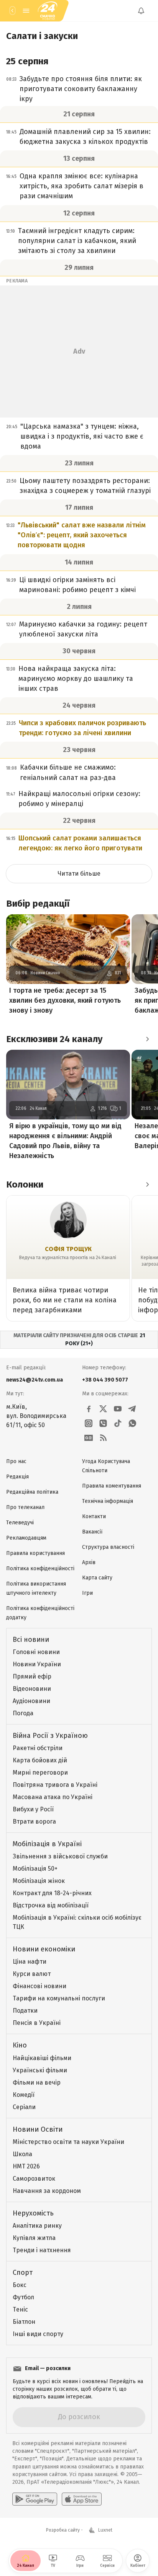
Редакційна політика (32, 1492)
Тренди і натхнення (42, 2250)
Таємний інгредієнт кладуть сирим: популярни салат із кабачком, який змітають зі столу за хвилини (77, 241)
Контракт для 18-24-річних (52, 1893)
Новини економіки (44, 1949)
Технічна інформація (108, 1501)
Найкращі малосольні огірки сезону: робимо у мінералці (79, 799)
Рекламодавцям (26, 1538)
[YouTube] (118, 1409)
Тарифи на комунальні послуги (59, 1998)
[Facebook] (89, 1409)
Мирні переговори (40, 1773)
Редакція (17, 1477)
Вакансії (92, 1532)
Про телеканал (25, 1507)
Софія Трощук (68, 1249)
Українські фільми (40, 2070)
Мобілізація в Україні (47, 1844)
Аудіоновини (31, 1701)
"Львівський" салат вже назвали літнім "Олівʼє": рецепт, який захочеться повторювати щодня (82, 535)
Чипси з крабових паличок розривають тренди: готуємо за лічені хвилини (82, 728)
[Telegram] (132, 1409)
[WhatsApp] (132, 1423)
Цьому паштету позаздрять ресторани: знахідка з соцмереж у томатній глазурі (85, 486)
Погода (23, 1713)
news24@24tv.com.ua (35, 1380)
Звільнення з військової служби (60, 1856)
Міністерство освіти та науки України (68, 2142)
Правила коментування (112, 1486)
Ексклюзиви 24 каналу (54, 1039)
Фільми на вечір (37, 2082)
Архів (89, 1562)
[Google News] (89, 1438)
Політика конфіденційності (40, 1569)
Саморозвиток (34, 2179)
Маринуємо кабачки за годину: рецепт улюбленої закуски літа (83, 629)
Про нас (16, 1461)
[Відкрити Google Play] (35, 2499)
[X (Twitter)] (103, 1409)
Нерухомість (33, 2213)
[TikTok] (118, 1423)
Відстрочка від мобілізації (51, 1905)
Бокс (20, 2285)
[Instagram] (89, 1423)
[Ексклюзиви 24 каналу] (147, 1039)
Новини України (37, 1664)
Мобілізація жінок (39, 1881)
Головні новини (36, 1652)
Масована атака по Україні (53, 1797)
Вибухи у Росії (33, 1809)
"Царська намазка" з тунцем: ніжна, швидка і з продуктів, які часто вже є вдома (82, 436)
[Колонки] (147, 1184)
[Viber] (103, 1423)
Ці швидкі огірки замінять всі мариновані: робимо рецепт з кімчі (77, 585)
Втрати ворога (34, 1821)
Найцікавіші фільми (42, 2058)
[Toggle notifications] (141, 11)
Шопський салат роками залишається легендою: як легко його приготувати (80, 843)
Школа (22, 2154)
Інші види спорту (38, 2334)
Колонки (25, 1184)
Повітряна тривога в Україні (55, 1785)
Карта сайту (97, 1578)
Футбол (23, 2297)
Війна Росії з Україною (50, 1736)
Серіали (24, 2107)
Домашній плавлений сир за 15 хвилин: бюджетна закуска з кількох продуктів (85, 137)
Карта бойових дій (40, 1760)
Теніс (20, 2309)
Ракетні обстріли (38, 1748)
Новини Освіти (38, 2129)
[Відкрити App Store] (82, 2499)
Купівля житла (34, 2238)
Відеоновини (32, 1689)
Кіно (20, 2045)
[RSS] (103, 1438)
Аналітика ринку (37, 2226)
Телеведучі (20, 1523)
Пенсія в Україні (37, 2023)
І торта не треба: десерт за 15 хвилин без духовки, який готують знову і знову (65, 1000)
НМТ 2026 (26, 2166)
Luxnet (105, 2530)
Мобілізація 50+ (35, 1869)
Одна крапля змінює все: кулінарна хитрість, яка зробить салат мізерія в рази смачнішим (81, 186)
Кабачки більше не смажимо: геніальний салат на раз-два (68, 772)
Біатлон (24, 2322)
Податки (25, 2011)
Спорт (23, 2273)
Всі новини (31, 1640)
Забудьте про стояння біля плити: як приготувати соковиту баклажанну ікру (81, 89)
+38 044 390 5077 (105, 1380)
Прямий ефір (32, 1676)
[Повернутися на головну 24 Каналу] (12, 11)
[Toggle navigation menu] (26, 11)
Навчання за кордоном (47, 2191)
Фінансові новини (39, 1986)
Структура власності (108, 1547)
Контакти (94, 1516)
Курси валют (32, 1974)
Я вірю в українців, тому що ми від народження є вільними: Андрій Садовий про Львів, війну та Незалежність (65, 1141)
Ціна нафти (30, 1962)
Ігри (87, 1593)
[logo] (48, 11)
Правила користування (35, 1553)
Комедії (24, 2095)
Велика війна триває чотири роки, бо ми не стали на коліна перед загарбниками (65, 1300)
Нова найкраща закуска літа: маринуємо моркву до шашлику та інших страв (76, 679)
